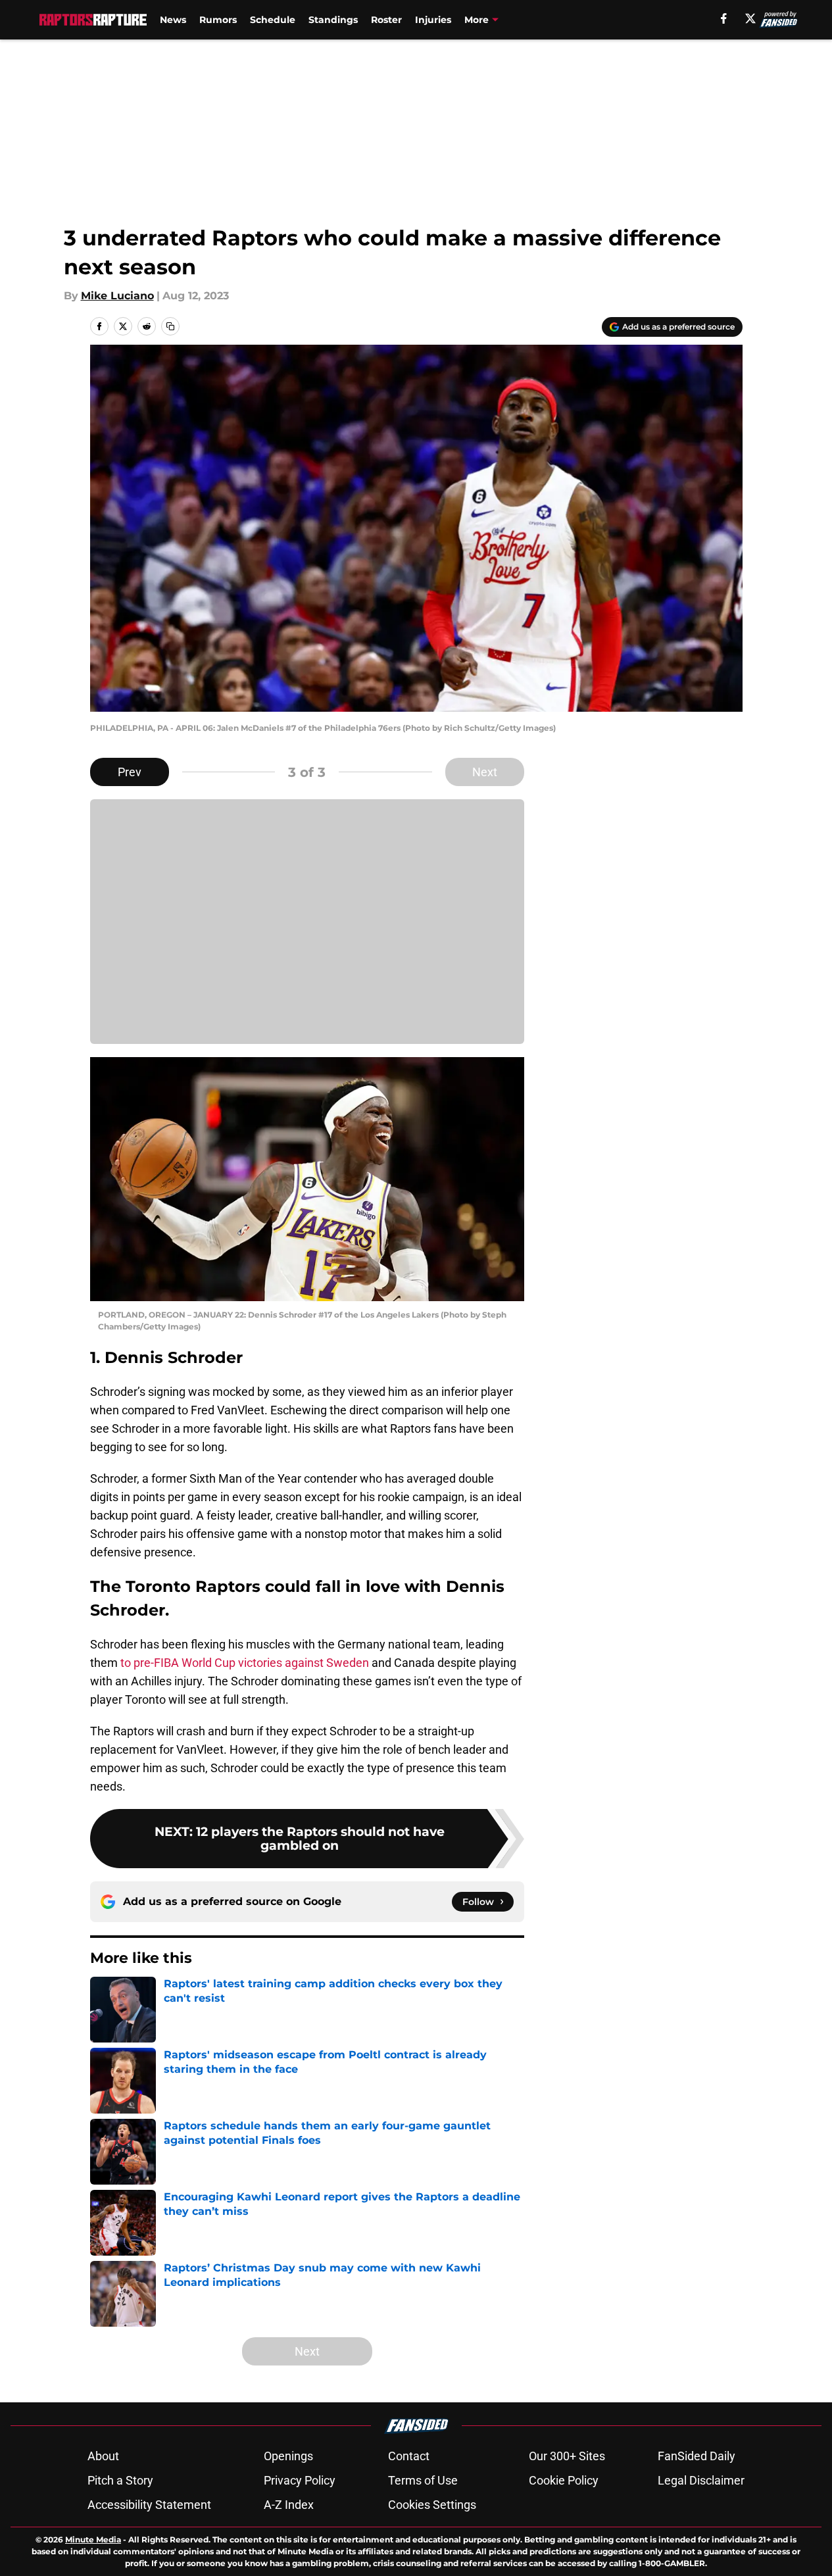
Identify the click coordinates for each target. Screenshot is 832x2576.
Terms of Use (423, 2480)
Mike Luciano (117, 296)
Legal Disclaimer (701, 2480)
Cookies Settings (432, 2505)
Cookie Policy (564, 2480)
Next (485, 772)
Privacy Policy (300, 2480)
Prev (130, 772)
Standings (333, 20)
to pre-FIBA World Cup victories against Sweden (245, 1663)
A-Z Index (289, 2505)
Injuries (433, 20)
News (173, 20)
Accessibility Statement (149, 2505)
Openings (288, 2456)
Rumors (218, 20)
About (103, 2456)
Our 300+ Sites (567, 2456)
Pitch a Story (120, 2480)
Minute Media (93, 2539)
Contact (409, 2456)
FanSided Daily (697, 2456)
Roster (386, 20)
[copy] (170, 326)
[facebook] (724, 18)
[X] (750, 18)
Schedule (273, 20)
